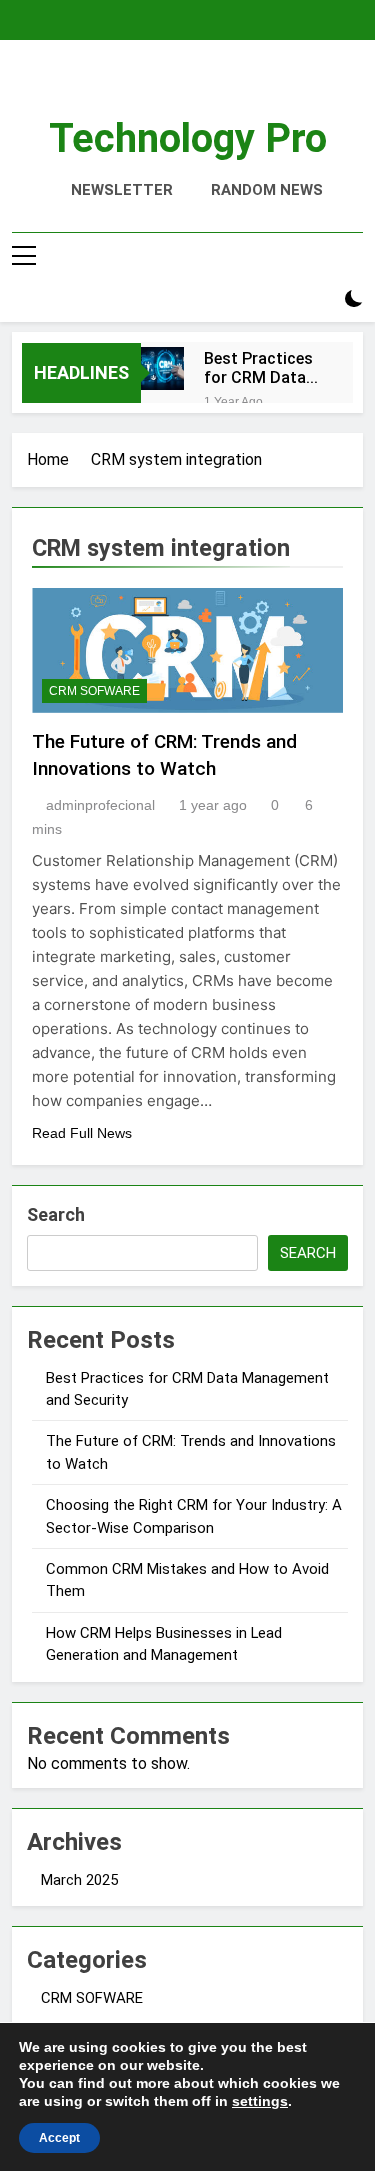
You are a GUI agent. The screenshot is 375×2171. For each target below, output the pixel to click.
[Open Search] (319, 299)
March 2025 (79, 1880)
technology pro (188, 138)
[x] (188, 87)
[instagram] (170, 87)
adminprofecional (100, 805)
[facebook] (146, 87)
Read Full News (82, 1133)
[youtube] (230, 87)
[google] (206, 87)
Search (56, 1214)
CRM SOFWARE (94, 691)
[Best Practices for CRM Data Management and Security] (162, 368)
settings (260, 2101)
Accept (59, 2138)
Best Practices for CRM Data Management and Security (258, 368)
